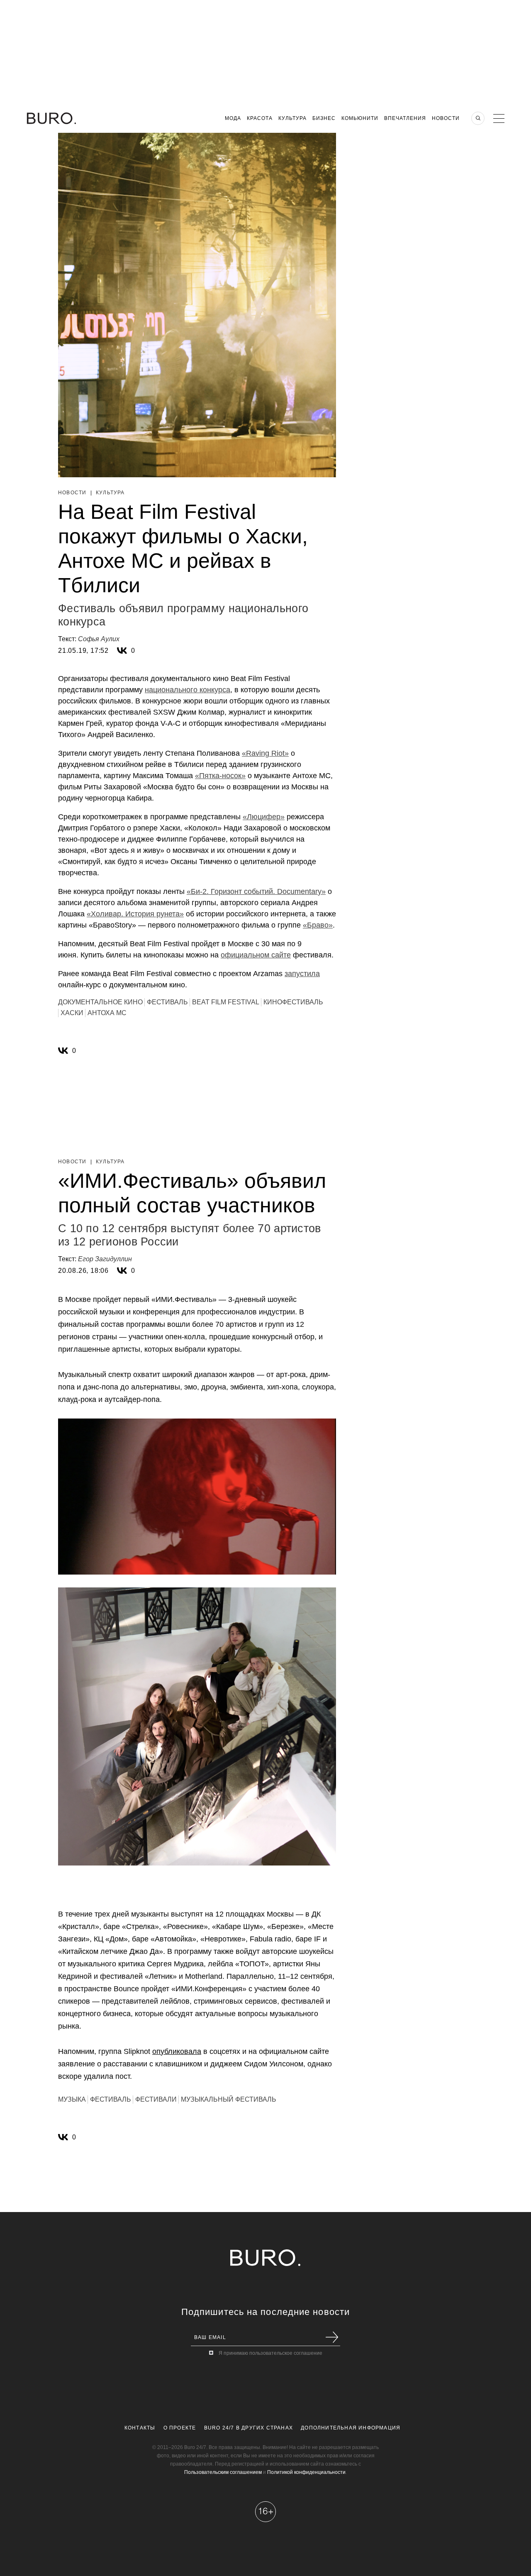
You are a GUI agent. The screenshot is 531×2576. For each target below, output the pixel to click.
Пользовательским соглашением (223, 2472)
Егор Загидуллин (105, 1259)
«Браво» (318, 925)
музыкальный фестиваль (229, 2099)
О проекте (180, 2428)
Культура (292, 118)
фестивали (156, 2099)
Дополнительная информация (351, 2428)
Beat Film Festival (226, 1002)
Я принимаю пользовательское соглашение (270, 2353)
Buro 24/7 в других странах (248, 2428)
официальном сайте (256, 955)
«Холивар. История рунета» (135, 914)
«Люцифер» (264, 817)
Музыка (72, 2099)
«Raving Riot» (265, 753)
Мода (233, 118)
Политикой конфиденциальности (306, 2472)
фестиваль (167, 1002)
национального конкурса (188, 690)
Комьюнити (360, 118)
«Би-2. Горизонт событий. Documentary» (256, 891)
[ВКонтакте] (122, 651)
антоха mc (107, 1013)
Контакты (140, 2428)
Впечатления (405, 118)
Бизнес (324, 118)
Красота (260, 118)
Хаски (72, 1013)
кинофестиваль (293, 1002)
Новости (446, 118)
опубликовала (177, 2051)
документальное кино (100, 1002)
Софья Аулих (99, 639)
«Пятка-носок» (220, 776)
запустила (302, 974)
